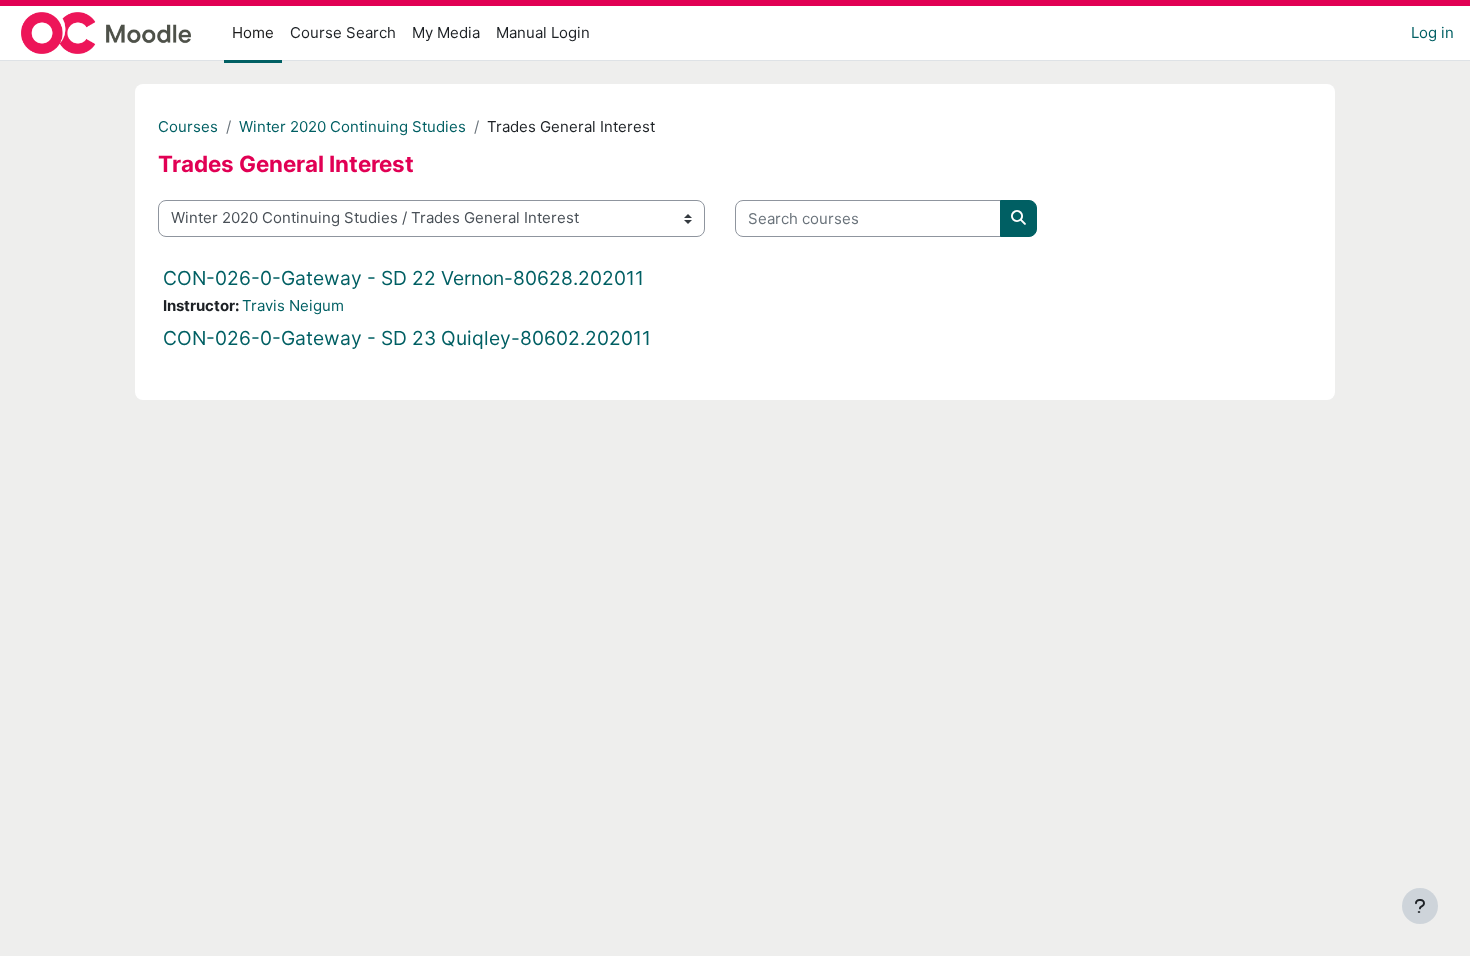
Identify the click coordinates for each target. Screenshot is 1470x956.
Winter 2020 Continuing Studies (352, 126)
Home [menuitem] (253, 32)
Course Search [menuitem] (343, 32)
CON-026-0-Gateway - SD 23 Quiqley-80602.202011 (407, 338)
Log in (1432, 32)
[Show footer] (1420, 906)
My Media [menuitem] (446, 32)
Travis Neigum (293, 305)
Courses (188, 126)
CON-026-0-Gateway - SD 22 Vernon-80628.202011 (403, 278)
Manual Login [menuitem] (543, 32)
